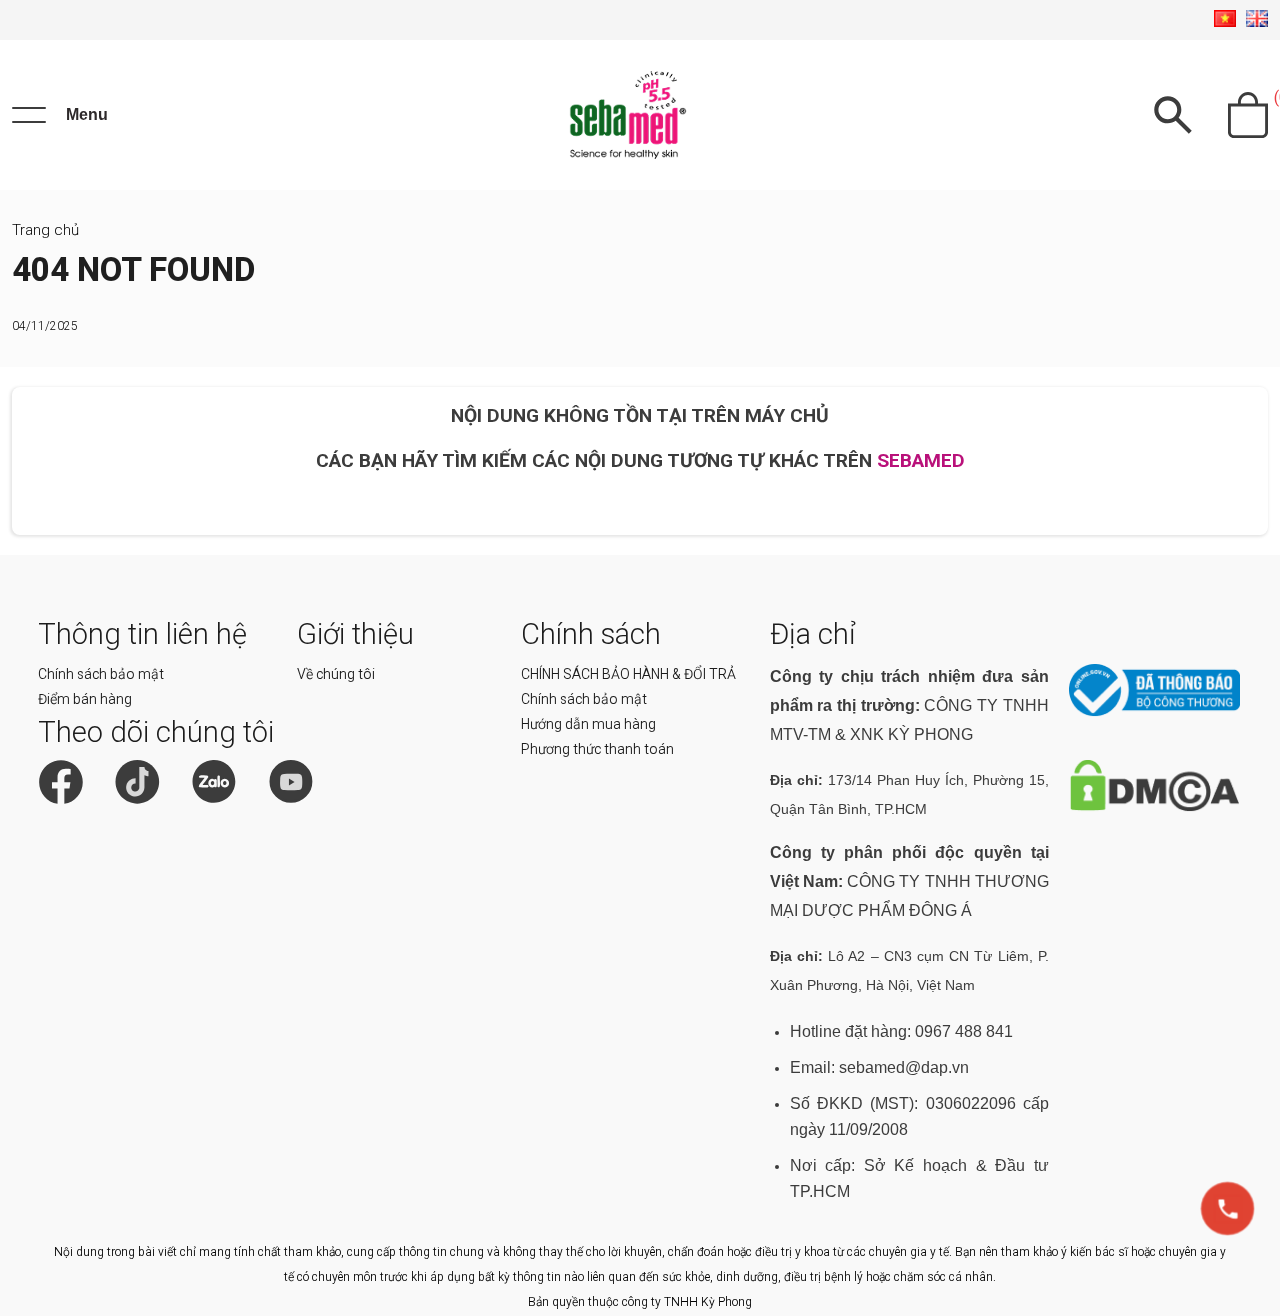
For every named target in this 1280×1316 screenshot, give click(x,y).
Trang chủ (45, 230)
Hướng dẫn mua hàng (588, 724)
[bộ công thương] (1154, 711)
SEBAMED (921, 460)
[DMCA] (1154, 806)
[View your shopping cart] (1248, 115)
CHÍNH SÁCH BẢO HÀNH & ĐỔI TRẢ (628, 674)
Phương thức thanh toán (597, 749)
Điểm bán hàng (85, 699)
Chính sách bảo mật (101, 674)
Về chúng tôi (336, 674)
